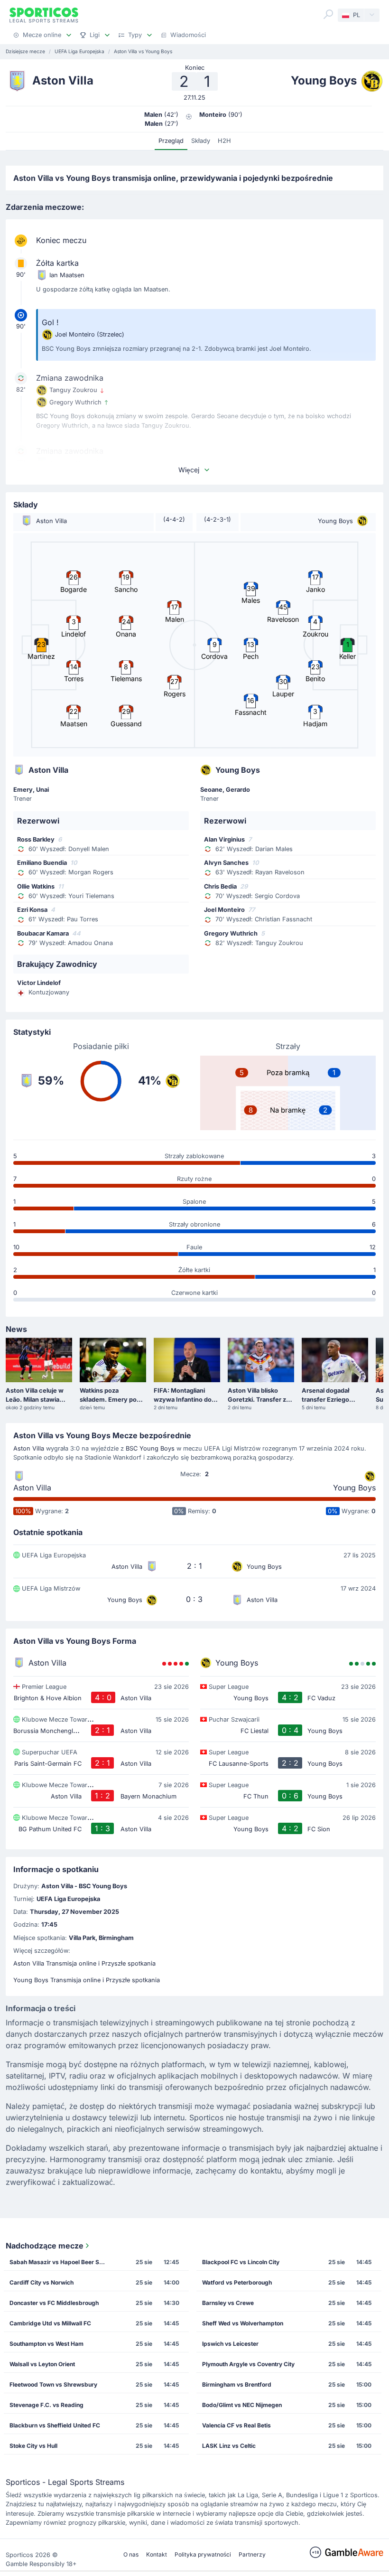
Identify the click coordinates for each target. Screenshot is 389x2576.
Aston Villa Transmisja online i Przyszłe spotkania (84, 1963)
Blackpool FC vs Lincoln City (241, 2262)
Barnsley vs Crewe (228, 2303)
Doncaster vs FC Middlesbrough (54, 2303)
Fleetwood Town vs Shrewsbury (53, 2384)
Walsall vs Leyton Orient (42, 2364)
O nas (131, 2554)
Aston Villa (29, 1448)
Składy (201, 141)
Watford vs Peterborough (237, 2282)
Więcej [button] (189, 470)
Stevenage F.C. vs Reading (46, 2405)
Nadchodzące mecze (45, 2246)
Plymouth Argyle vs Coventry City (248, 2364)
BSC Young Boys (150, 1448)
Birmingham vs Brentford (237, 2384)
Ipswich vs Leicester (230, 2344)
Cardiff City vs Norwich (42, 2282)
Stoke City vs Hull (33, 2446)
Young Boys (354, 1488)
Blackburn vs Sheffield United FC (55, 2425)
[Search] (328, 14)
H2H (224, 141)
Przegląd (171, 141)
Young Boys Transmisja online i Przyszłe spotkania (87, 1980)
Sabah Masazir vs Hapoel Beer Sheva (60, 2262)
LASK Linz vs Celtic (229, 2446)
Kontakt (157, 2554)
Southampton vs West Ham (46, 2344)
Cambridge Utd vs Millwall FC (50, 2323)
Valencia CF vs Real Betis (236, 2425)
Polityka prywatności (203, 2554)
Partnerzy (252, 2554)
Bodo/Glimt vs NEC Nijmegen (242, 2405)
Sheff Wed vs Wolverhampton (243, 2323)
